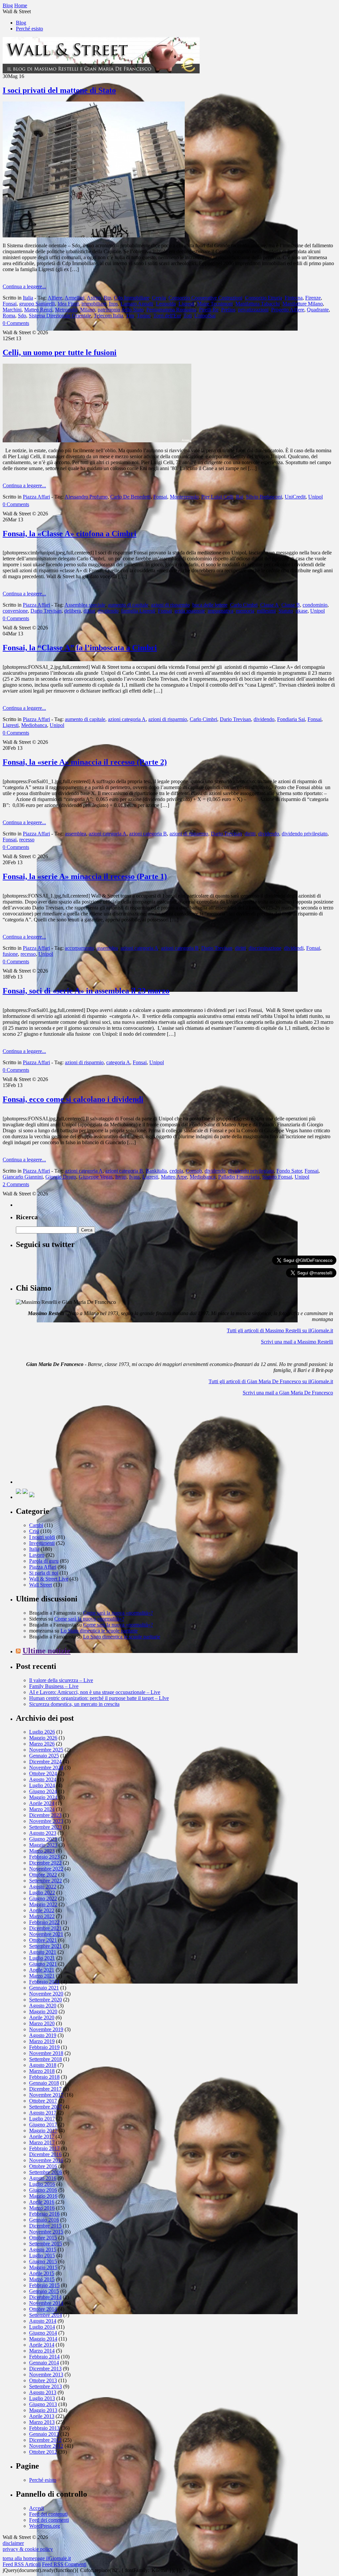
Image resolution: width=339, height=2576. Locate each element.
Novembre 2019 (46, 2029)
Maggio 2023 (43, 1845)
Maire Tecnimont (215, 304)
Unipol (315, 497)
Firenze (313, 298)
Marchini (12, 310)
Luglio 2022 (42, 1892)
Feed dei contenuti (48, 2514)
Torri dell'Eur (167, 316)
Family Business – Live (54, 1686)
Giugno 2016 (43, 2190)
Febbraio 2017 (44, 2148)
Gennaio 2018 (44, 2083)
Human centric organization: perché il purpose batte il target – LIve (99, 1698)
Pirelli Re (209, 310)
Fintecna (294, 298)
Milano (88, 310)
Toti (188, 316)
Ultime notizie (47, 1651)
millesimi (266, 611)
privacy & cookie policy (28, 2549)
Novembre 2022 (46, 1869)
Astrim (94, 298)
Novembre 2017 (46, 2095)
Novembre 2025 (46, 1750)
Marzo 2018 (42, 2071)
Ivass (134, 1177)
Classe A (269, 605)
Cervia (159, 298)
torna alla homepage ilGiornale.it (37, 2558)
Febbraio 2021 (44, 1982)
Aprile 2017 (42, 2136)
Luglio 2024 (42, 1785)
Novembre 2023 (46, 1821)
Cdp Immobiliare (132, 298)
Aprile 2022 (42, 1910)
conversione (15, 611)
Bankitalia (156, 1171)
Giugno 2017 (43, 2125)
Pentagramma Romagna (171, 310)
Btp (107, 298)
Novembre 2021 (46, 1934)
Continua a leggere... (24, 286)
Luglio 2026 (42, 1732)
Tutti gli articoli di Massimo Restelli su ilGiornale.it (280, 1330)
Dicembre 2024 (45, 1762)
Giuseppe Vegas (96, 1177)
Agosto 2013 (43, 2392)
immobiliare (94, 304)
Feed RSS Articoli (22, 2564)
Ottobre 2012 (43, 2452)
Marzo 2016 (42, 2208)
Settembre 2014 (46, 2315)
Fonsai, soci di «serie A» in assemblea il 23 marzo (86, 991)
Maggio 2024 (43, 1797)
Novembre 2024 (46, 1768)
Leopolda (166, 304)
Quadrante (318, 310)
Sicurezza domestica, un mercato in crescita (74, 1704)
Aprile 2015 (42, 2273)
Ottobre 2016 (43, 2166)
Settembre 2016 (46, 2172)
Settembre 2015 (46, 2244)
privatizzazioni (253, 310)
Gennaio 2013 (44, 2434)
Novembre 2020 (46, 1994)
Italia (28, 298)
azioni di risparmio (170, 605)
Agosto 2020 (43, 2006)
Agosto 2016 (43, 2178)
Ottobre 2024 (43, 1773)
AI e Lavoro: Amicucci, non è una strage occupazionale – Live (95, 1692)
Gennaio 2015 (44, 2291)
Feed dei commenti (49, 2520)
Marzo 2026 (42, 1744)
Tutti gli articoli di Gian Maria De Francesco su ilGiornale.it (271, 1381)
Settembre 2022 (46, 1881)
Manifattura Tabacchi (258, 304)
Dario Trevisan (46, 611)
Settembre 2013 (46, 2386)
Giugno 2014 (43, 2333)
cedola (176, 1171)
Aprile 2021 (42, 1970)
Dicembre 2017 (45, 2089)
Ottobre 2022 (43, 1875)
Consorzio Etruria (264, 298)
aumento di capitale (128, 605)
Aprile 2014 (42, 2345)
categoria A (118, 1062)
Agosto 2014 (43, 2321)
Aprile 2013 (42, 2416)
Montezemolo (184, 497)
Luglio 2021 (42, 1958)
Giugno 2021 (43, 1964)
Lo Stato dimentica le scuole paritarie (99, 1631)
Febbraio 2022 (44, 1922)
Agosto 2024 (43, 1779)
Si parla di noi (44, 1573)
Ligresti (186, 304)
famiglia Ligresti (138, 611)
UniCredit (295, 497)
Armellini (74, 298)
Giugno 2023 (43, 1839)
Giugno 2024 (43, 1791)
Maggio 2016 (43, 2196)
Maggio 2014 (43, 2339)
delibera (73, 611)
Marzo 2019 (42, 2041)
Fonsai (10, 304)
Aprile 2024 (42, 1803)
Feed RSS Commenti (64, 2564)
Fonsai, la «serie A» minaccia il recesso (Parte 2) (85, 762)
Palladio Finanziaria (239, 1177)
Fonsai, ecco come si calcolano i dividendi (73, 1099)
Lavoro (37, 1555)
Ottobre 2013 (43, 2380)
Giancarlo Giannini (23, 1177)
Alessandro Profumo (86, 497)
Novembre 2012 (46, 2446)
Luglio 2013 (42, 2398)
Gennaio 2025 (44, 1756)
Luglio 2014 (42, 2327)
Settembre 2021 (46, 1946)
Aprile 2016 (42, 2202)
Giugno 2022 (43, 1898)
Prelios (228, 310)
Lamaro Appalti (137, 304)
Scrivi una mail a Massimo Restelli (297, 1342)
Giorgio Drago (61, 1177)
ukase (302, 611)
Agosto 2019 (43, 2035)
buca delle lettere (210, 605)
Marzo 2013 (42, 2422)
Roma (9, 316)
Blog (21, 23)
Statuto (286, 611)
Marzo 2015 (42, 2279)
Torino (144, 316)
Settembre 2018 (46, 2059)
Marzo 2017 (42, 2142)
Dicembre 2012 (45, 2440)
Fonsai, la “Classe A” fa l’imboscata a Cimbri (80, 648)
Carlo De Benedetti (130, 497)
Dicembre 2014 (45, 2297)
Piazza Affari (36, 497)
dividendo (108, 611)
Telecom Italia (108, 316)
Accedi (37, 2508)
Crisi (34, 1531)
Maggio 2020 (43, 2012)
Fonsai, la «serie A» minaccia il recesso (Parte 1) (85, 876)
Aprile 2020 (42, 2017)
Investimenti (42, 1543)
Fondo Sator (289, 1171)
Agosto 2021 (43, 1952)
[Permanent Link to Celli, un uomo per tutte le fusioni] (97, 441)
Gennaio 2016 (44, 2220)
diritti (250, 834)
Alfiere (55, 298)
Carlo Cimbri (244, 605)
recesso (27, 840)
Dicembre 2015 (45, 2226)
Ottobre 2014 (43, 2309)
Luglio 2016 (42, 2184)
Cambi (36, 1525)
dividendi (294, 948)
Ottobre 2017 (43, 2101)
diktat (89, 611)
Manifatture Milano (303, 304)
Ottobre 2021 (43, 1940)
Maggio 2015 (43, 2267)
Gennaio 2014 (44, 2363)
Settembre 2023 (46, 1827)
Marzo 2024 (42, 1809)
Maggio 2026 (43, 1738)
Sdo (22, 316)
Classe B (291, 605)
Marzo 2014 (42, 2351)
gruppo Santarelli (37, 304)
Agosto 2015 (43, 2250)
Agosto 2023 (43, 1833)
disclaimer (13, 2543)
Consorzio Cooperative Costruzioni (205, 298)
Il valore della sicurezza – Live (61, 1680)
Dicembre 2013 (45, 2369)
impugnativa (220, 611)
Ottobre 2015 (43, 2238)
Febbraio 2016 (44, 2214)
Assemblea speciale (85, 605)
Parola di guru (44, 1561)
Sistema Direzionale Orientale (60, 316)
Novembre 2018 (46, 2053)
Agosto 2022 (43, 1887)
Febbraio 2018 (44, 2077)
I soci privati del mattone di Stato (59, 90)
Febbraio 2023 (44, 1857)
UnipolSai (205, 316)
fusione (10, 954)
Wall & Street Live (49, 1579)
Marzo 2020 (42, 2023)
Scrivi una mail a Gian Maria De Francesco (288, 1393)
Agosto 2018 (43, 2065)
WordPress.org (45, 2526)
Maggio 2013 (43, 2410)
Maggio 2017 (43, 2131)
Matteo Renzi (38, 310)
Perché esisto (29, 29)
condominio (315, 605)
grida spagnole (190, 611)
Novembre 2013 (46, 2375)
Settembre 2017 (46, 2107)
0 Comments (16, 323)
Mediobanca (34, 725)
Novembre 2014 (46, 2303)
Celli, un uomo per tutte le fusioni (60, 352)
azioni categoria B (148, 834)
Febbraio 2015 (44, 2285)
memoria (245, 611)
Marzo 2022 (42, 1916)
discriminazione (265, 948)
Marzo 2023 (42, 1851)
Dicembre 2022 (45, 1863)
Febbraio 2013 (44, 2428)
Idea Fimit (68, 304)
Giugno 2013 (43, 2404)
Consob (194, 1171)
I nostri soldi (42, 1537)
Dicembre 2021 (45, 1928)
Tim (130, 316)
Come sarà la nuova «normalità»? (118, 1613)
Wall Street (41, 1585)
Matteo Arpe (174, 1177)
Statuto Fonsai (277, 1177)
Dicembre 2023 (45, 1815)
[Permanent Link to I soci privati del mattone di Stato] (94, 236)
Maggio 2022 (43, 1904)
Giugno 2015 (43, 2261)
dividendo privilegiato (305, 834)
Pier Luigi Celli (217, 497)
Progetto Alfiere (288, 310)
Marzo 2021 (42, 1976)
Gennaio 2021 (44, 1988)
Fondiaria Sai (291, 719)
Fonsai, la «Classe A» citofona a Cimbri (70, 534)
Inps (113, 304)
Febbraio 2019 (44, 2047)
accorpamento (79, 948)
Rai (240, 497)
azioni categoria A (127, 719)
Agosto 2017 (43, 2113)
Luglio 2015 (42, 2255)
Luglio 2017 (42, 2119)
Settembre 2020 (46, 2000)
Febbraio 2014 (44, 2357)
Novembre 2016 (46, 2160)
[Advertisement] (66, 1442)
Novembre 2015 (46, 2232)
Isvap (121, 1177)
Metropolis (66, 310)
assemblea (75, 834)
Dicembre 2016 (45, 2154)
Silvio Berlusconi (264, 497)
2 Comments (16, 1184)
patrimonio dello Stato (121, 310)
